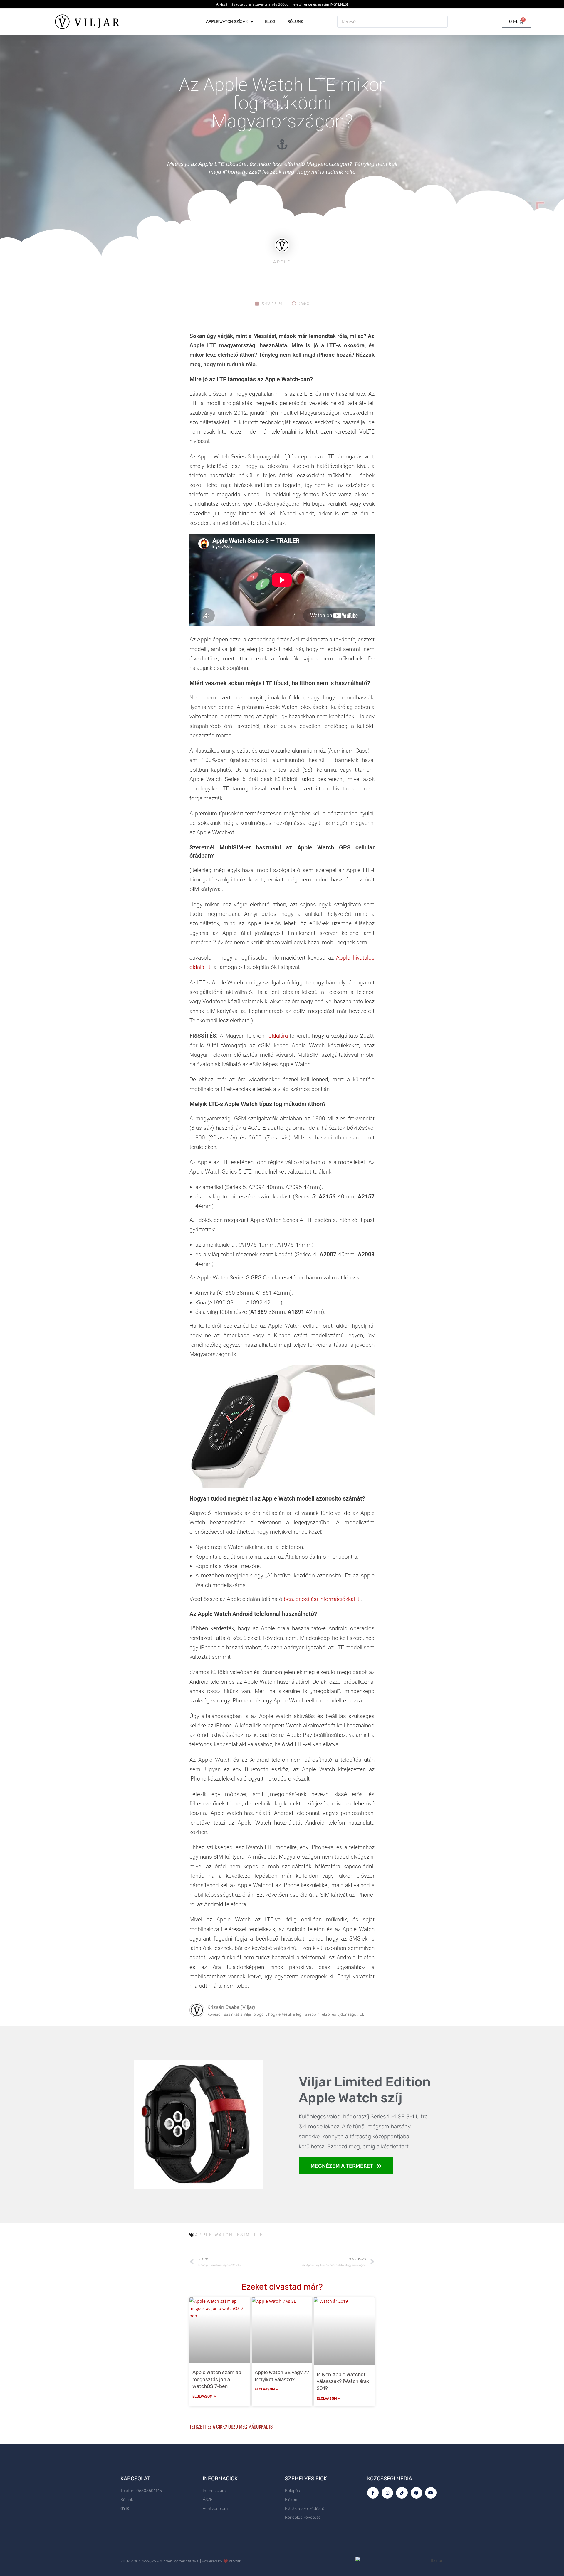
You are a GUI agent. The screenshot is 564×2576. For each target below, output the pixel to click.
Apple (282, 262)
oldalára (278, 1036)
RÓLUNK (295, 22)
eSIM (244, 2235)
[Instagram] (387, 2493)
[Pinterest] (416, 2493)
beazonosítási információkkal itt (322, 1599)
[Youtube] (431, 2493)
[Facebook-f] (373, 2493)
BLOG (270, 22)
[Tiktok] (402, 2493)
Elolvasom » (204, 2396)
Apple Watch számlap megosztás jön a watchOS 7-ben (217, 2379)
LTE (259, 2235)
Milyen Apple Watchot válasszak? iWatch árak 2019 (343, 2381)
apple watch (214, 2235)
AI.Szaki (235, 2561)
